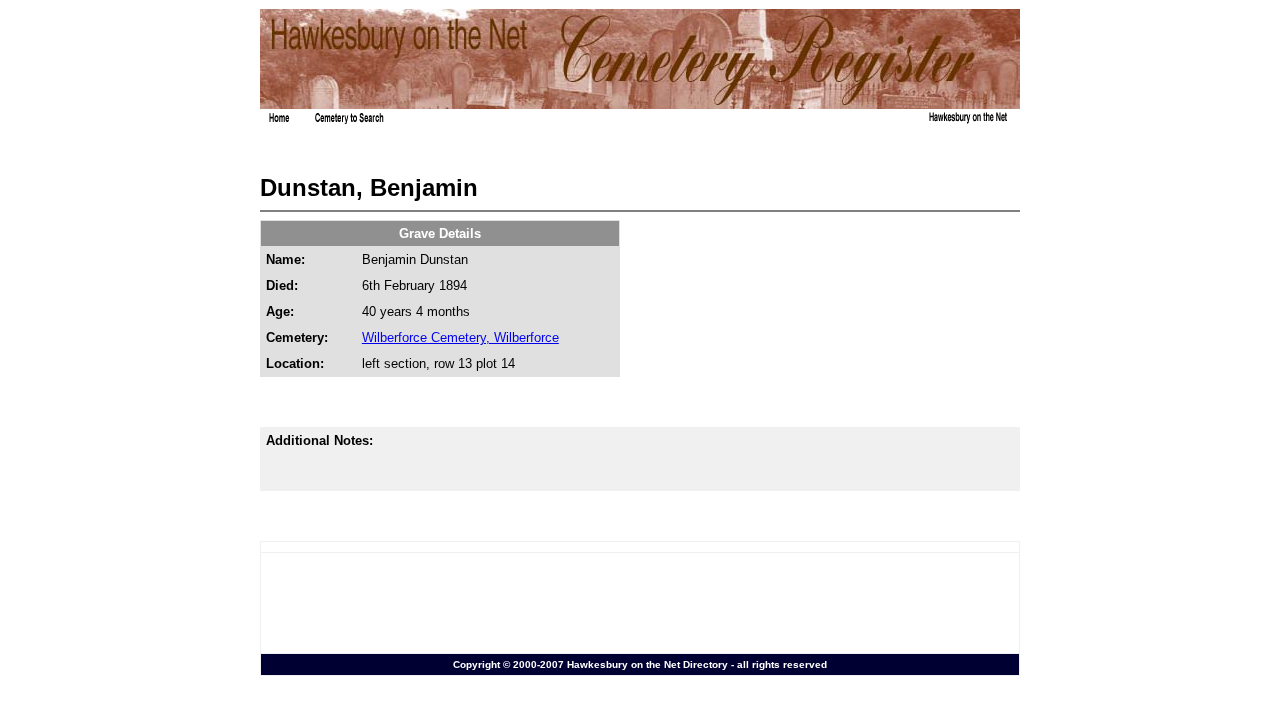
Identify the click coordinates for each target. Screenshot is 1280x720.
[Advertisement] (640, 603)
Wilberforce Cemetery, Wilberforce (460, 337)
